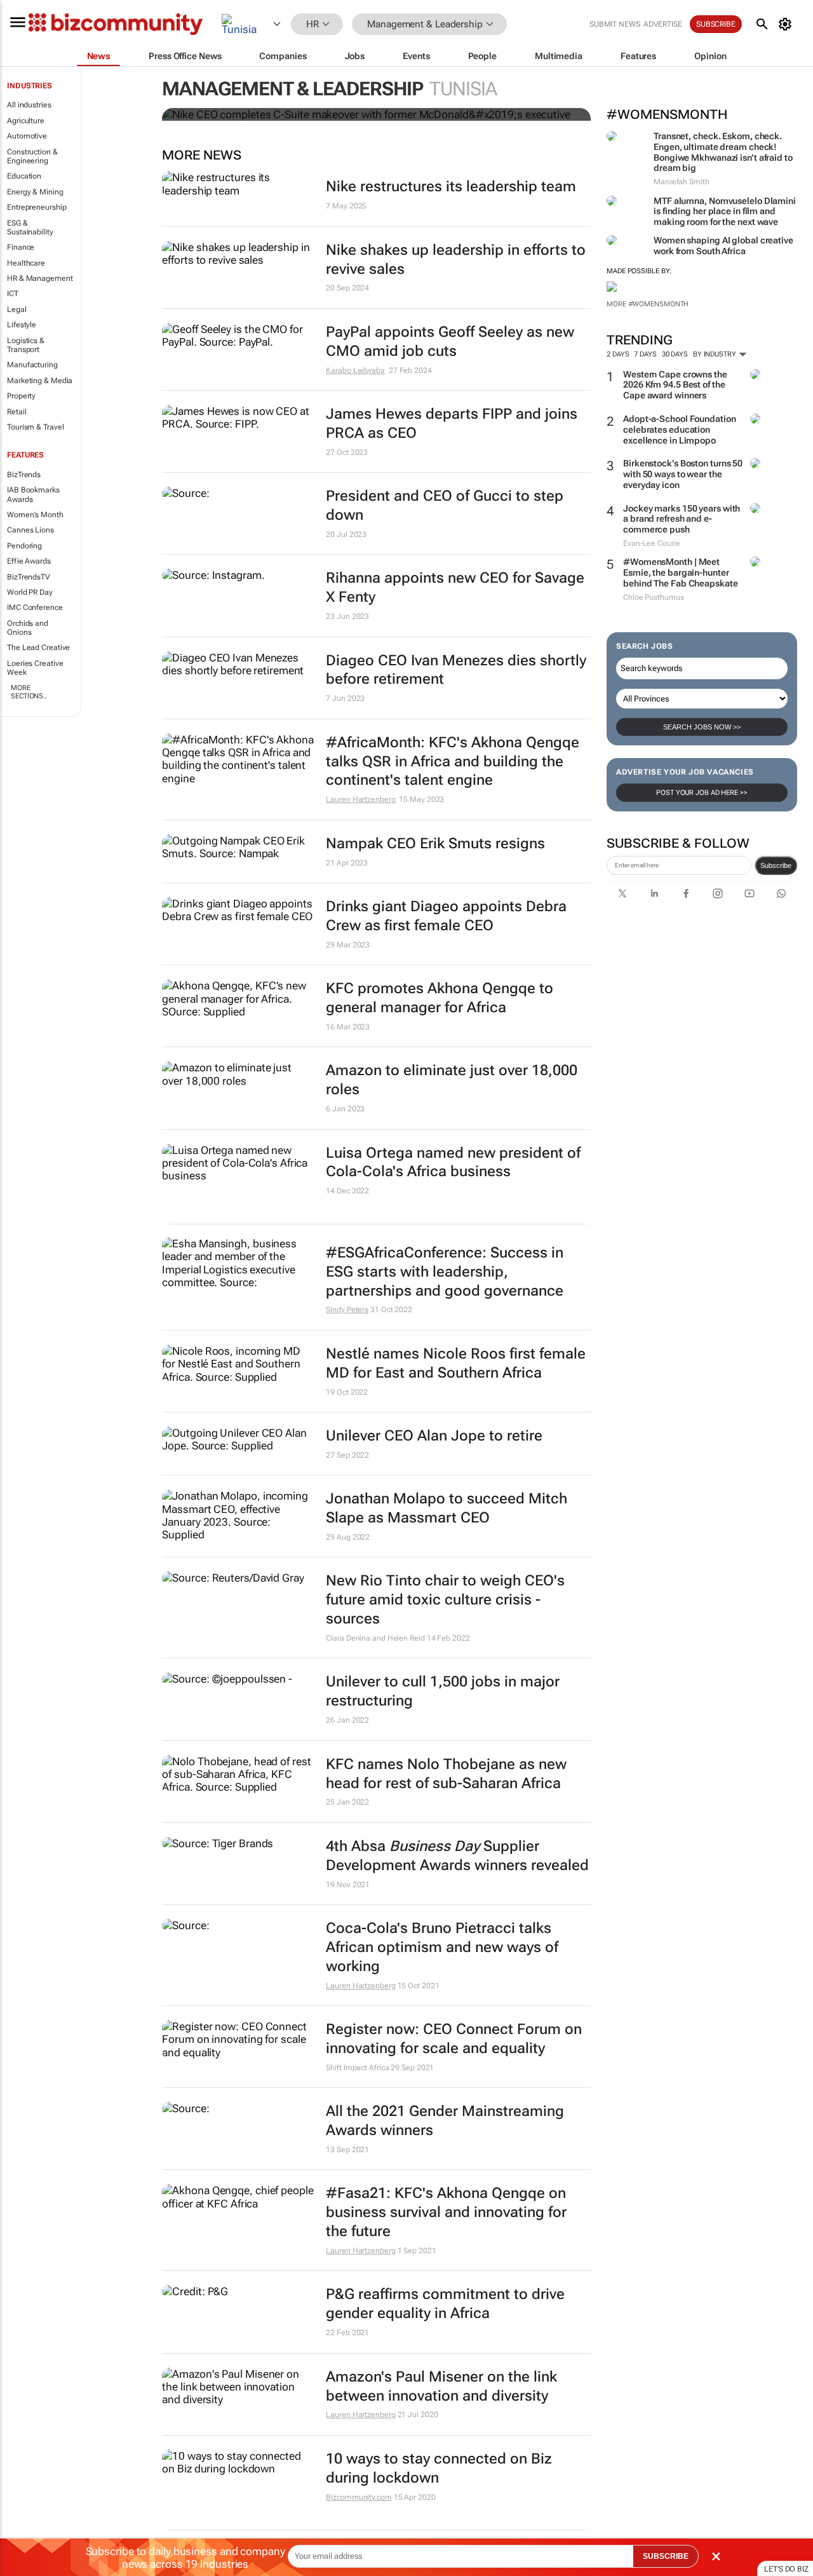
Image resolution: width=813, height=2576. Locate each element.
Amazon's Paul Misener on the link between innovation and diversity (441, 2386)
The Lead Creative (38, 647)
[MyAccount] (787, 24)
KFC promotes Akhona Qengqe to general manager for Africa (440, 998)
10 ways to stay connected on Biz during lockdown (439, 2468)
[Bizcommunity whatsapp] (781, 893)
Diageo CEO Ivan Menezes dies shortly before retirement (456, 670)
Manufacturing (32, 365)
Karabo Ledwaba (355, 370)
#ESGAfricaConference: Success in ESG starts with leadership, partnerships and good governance (445, 1272)
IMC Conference (35, 607)
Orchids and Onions (28, 628)
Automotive (27, 136)
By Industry (716, 354)
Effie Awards (29, 561)
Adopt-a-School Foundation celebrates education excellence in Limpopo (680, 430)
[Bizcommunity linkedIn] (654, 893)
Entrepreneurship (37, 207)
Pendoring (24, 546)
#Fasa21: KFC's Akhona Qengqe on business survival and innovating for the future (446, 2212)
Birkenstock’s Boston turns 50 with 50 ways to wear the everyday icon (683, 474)
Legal (17, 309)
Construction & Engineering (32, 156)
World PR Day (30, 592)
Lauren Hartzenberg (360, 799)
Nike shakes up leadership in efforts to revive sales (456, 260)
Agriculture (26, 121)
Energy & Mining (35, 192)
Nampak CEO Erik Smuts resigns (435, 844)
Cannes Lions (30, 530)
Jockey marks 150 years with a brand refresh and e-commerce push (682, 519)
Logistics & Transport (26, 345)
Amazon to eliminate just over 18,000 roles (452, 1080)
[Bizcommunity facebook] (686, 893)
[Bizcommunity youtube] (749, 893)
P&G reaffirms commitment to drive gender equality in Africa (445, 2304)
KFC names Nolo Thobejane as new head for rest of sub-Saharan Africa (446, 1774)
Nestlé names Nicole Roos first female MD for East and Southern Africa (456, 1363)
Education (24, 176)
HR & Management (40, 278)
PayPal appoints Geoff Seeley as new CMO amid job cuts (450, 342)
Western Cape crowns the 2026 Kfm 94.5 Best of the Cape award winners (675, 385)
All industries (29, 105)
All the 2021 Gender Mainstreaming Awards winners (445, 2121)
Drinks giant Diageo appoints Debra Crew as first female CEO (446, 916)
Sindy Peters (347, 1310)
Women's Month (35, 515)
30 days (675, 354)
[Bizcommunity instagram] (718, 893)
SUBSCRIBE (666, 2556)
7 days (645, 354)
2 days (618, 354)
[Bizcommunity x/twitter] (622, 893)
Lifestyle (22, 325)
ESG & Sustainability (30, 227)
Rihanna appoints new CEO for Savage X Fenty (455, 587)
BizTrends (24, 475)
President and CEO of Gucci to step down (445, 505)
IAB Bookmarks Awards (33, 494)
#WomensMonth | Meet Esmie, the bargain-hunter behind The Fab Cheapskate (681, 573)
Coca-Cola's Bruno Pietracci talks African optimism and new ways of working (442, 1947)
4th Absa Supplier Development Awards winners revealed (457, 1856)
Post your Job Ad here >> (702, 793)
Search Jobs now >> (702, 727)
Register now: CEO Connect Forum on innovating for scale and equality (454, 2039)
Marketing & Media (40, 381)
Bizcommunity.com (359, 2497)
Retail (17, 412)
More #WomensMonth (648, 304)
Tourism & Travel (35, 427)
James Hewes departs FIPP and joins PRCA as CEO (452, 424)
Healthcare (26, 263)
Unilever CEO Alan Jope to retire (434, 1436)
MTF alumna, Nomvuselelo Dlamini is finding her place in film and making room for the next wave (725, 212)
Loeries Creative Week (35, 668)
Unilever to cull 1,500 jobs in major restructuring (443, 1691)
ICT (13, 294)
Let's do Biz (786, 2569)
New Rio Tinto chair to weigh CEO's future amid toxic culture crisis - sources (445, 1600)
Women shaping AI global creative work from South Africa (723, 246)
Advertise (663, 24)
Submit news (615, 24)
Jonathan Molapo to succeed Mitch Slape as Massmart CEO (447, 1508)
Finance (21, 247)
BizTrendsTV (29, 577)
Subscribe (776, 865)
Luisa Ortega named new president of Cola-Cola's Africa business (453, 1163)
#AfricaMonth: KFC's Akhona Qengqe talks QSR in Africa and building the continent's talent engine (453, 762)
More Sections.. (29, 692)
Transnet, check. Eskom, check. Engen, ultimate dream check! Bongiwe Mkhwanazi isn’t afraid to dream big (723, 152)
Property (21, 396)
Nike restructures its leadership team (451, 186)
